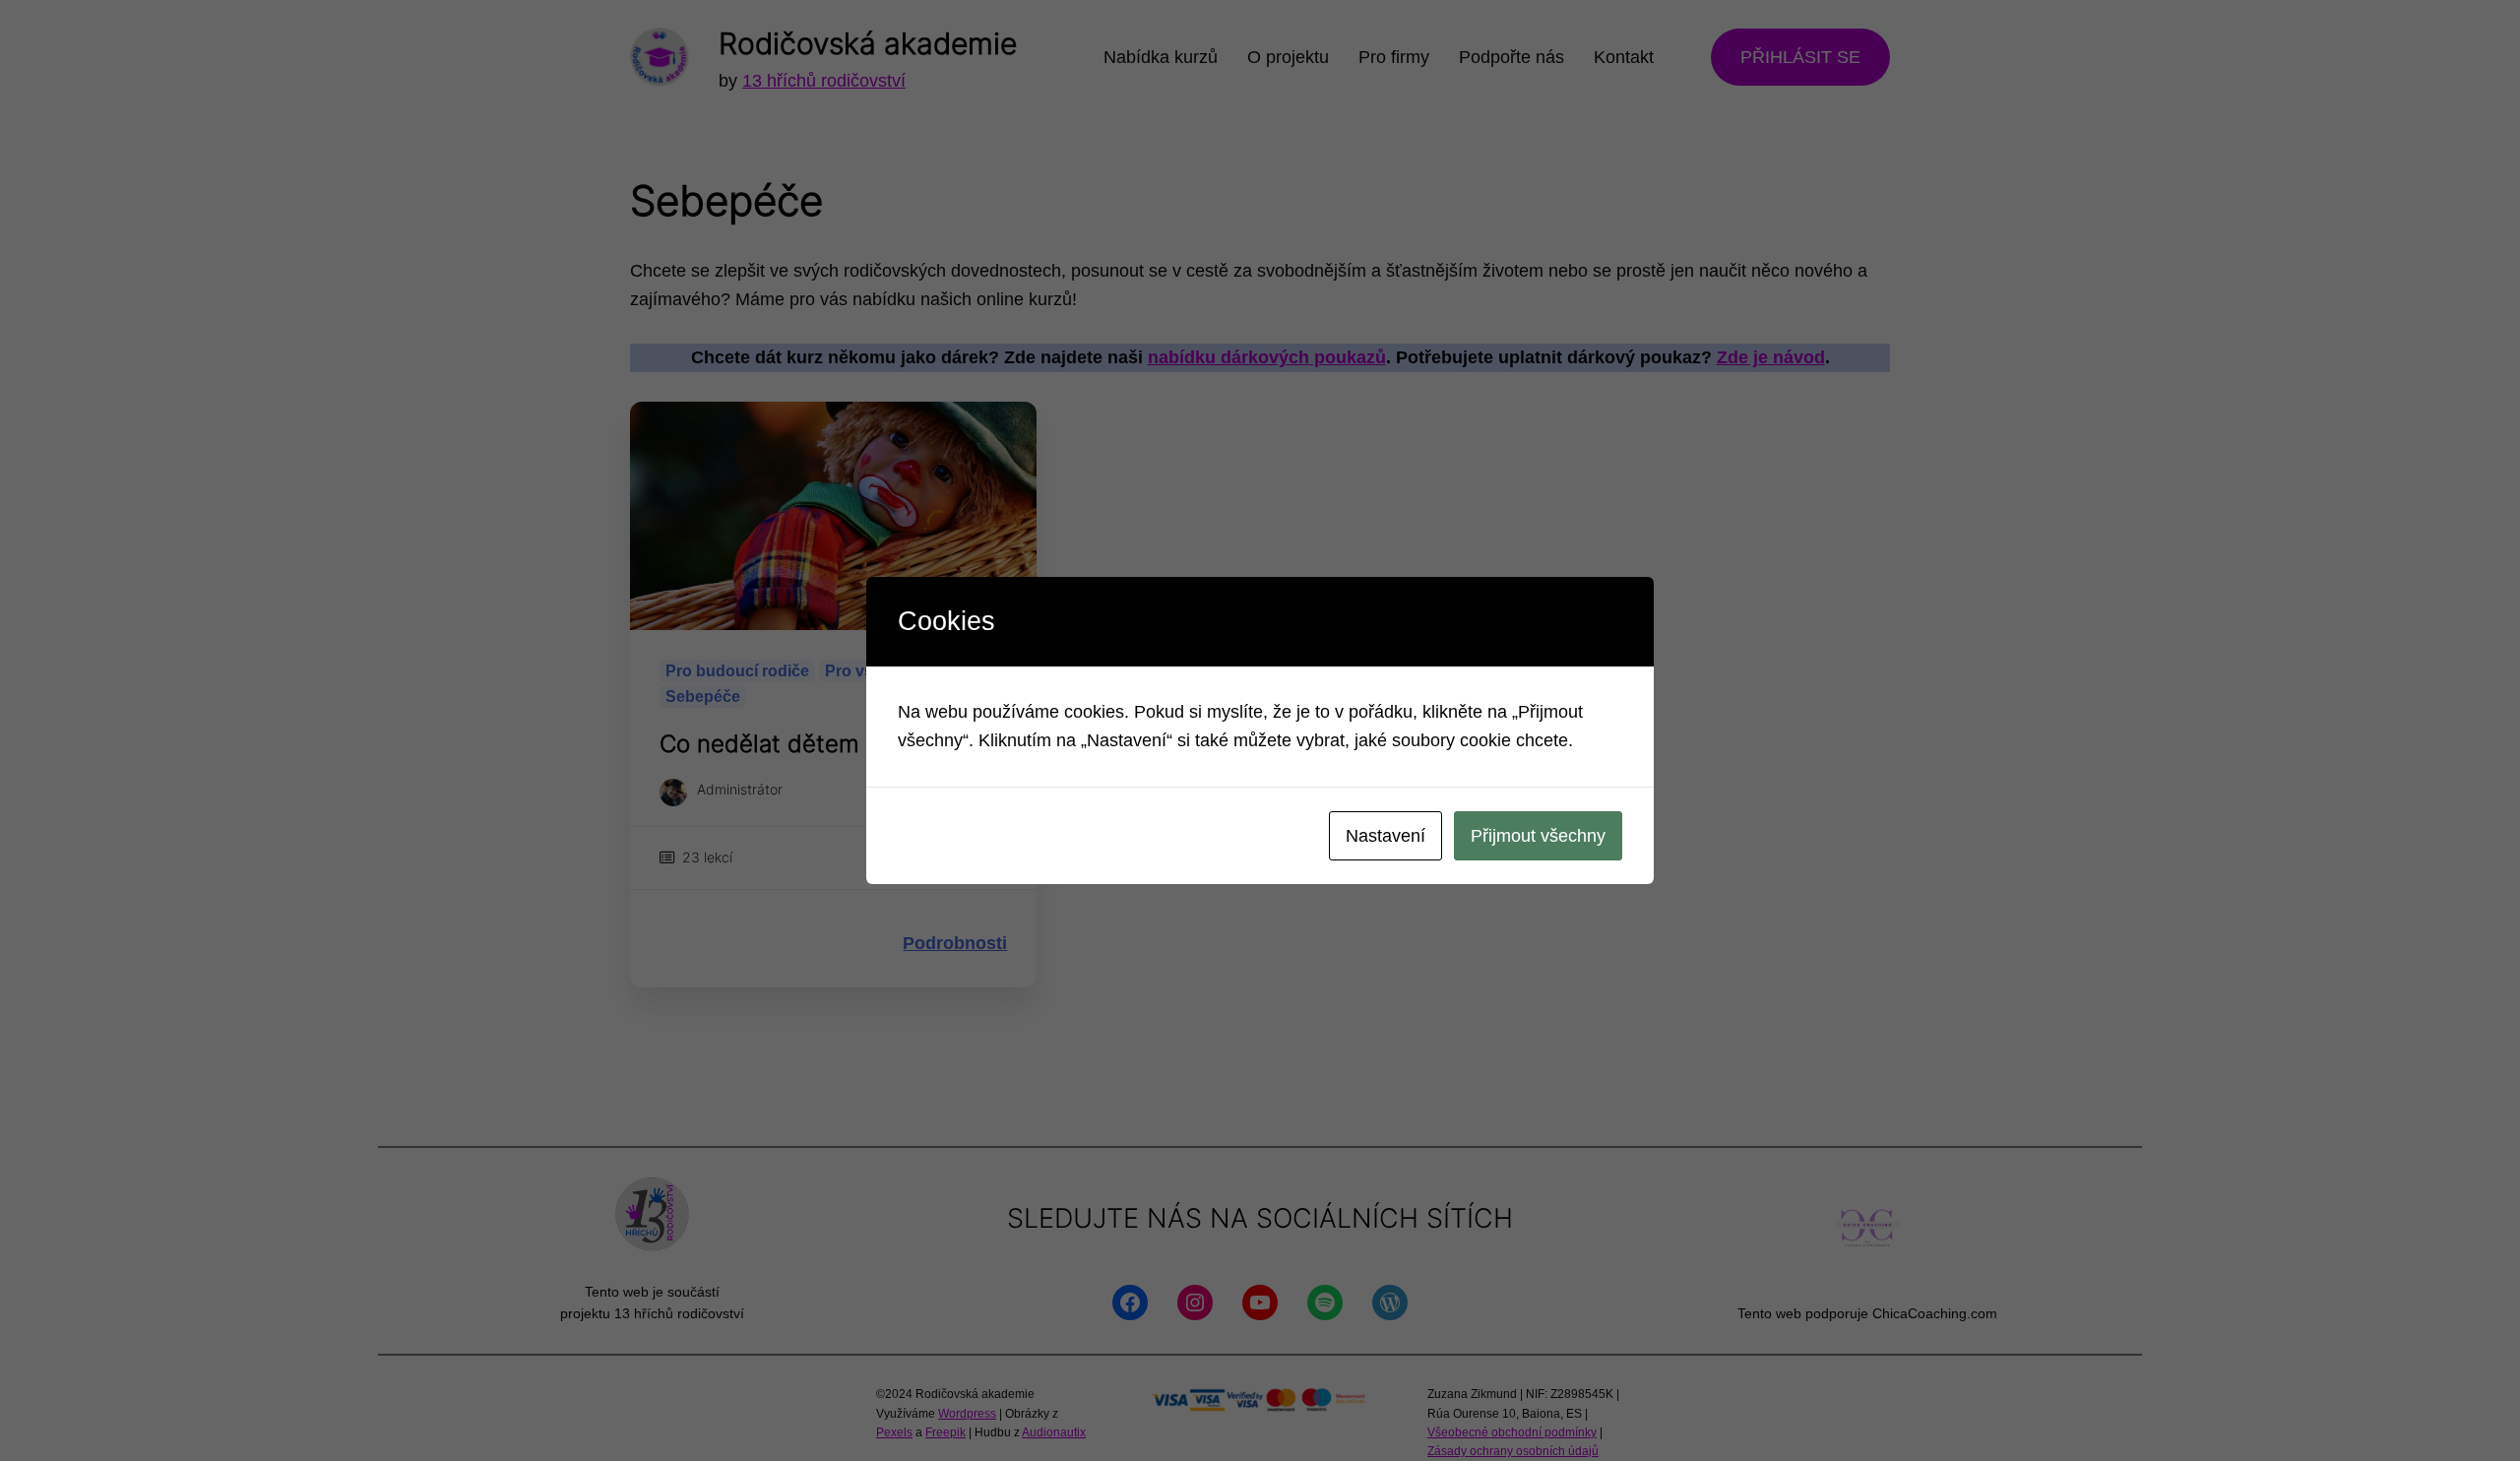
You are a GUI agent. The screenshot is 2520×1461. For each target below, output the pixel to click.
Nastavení (1386, 836)
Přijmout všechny (1538, 836)
